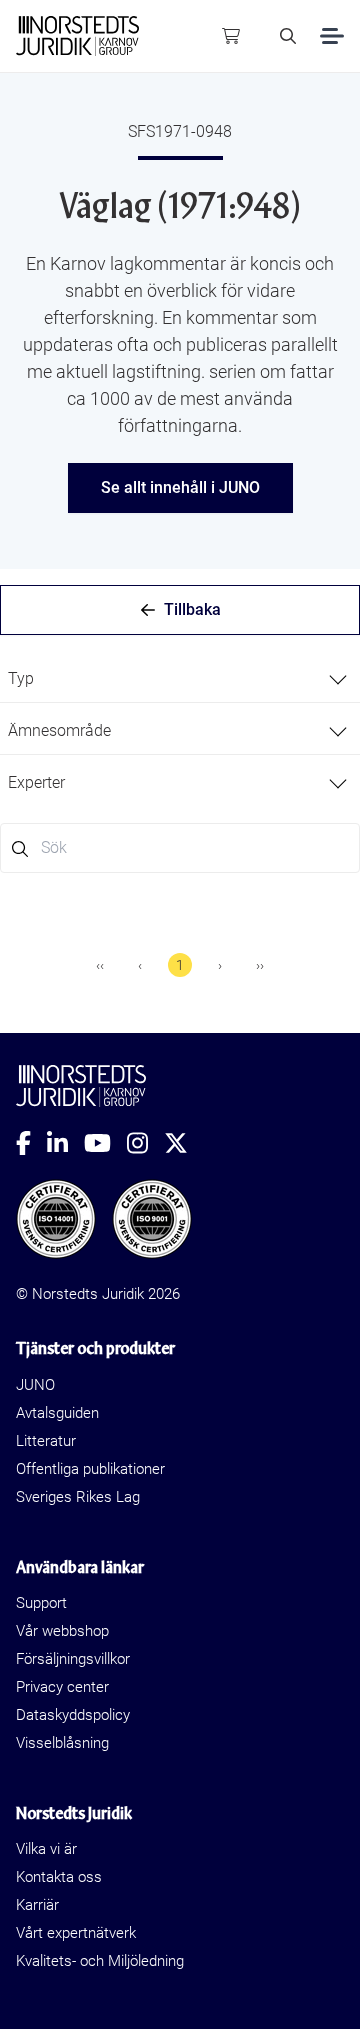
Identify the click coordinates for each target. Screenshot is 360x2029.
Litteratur (46, 1441)
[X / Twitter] (184, 1143)
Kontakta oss (59, 1877)
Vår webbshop (62, 1631)
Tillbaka (192, 609)
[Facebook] (31, 1143)
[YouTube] (105, 1143)
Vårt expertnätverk (76, 1933)
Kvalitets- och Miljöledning (100, 1961)
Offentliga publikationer (90, 1469)
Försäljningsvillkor (73, 1659)
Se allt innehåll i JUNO (180, 487)
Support (41, 1603)
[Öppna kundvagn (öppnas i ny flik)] (231, 36)
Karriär (37, 1905)
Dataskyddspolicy (73, 1715)
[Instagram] (145, 1143)
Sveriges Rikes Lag (78, 1497)
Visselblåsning (62, 1743)
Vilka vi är (46, 1849)
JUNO (35, 1385)
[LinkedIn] (65, 1143)
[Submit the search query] (20, 849)
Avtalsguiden (57, 1413)
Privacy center (62, 1687)
